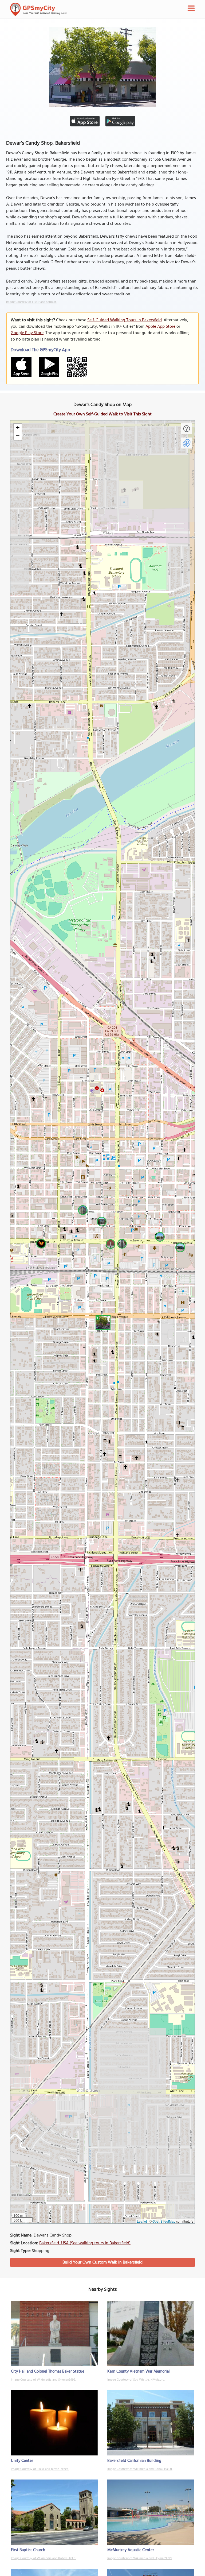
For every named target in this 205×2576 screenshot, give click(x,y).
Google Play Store (27, 333)
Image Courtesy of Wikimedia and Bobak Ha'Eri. (140, 2469)
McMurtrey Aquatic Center (131, 2550)
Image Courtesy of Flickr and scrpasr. (31, 302)
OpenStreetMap (164, 2221)
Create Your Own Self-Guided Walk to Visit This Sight (102, 414)
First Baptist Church (28, 2550)
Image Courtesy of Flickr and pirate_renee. (40, 2469)
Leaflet (142, 2221)
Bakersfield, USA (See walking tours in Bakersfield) (85, 2243)
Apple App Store (160, 327)
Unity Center (22, 2461)
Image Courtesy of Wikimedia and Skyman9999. (43, 2380)
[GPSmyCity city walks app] (38, 9)
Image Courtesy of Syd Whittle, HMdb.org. (136, 2380)
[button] (102, 1322)
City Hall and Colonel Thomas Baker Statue (48, 2372)
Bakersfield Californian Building (134, 2461)
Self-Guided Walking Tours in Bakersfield (125, 320)
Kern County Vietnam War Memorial (139, 2372)
